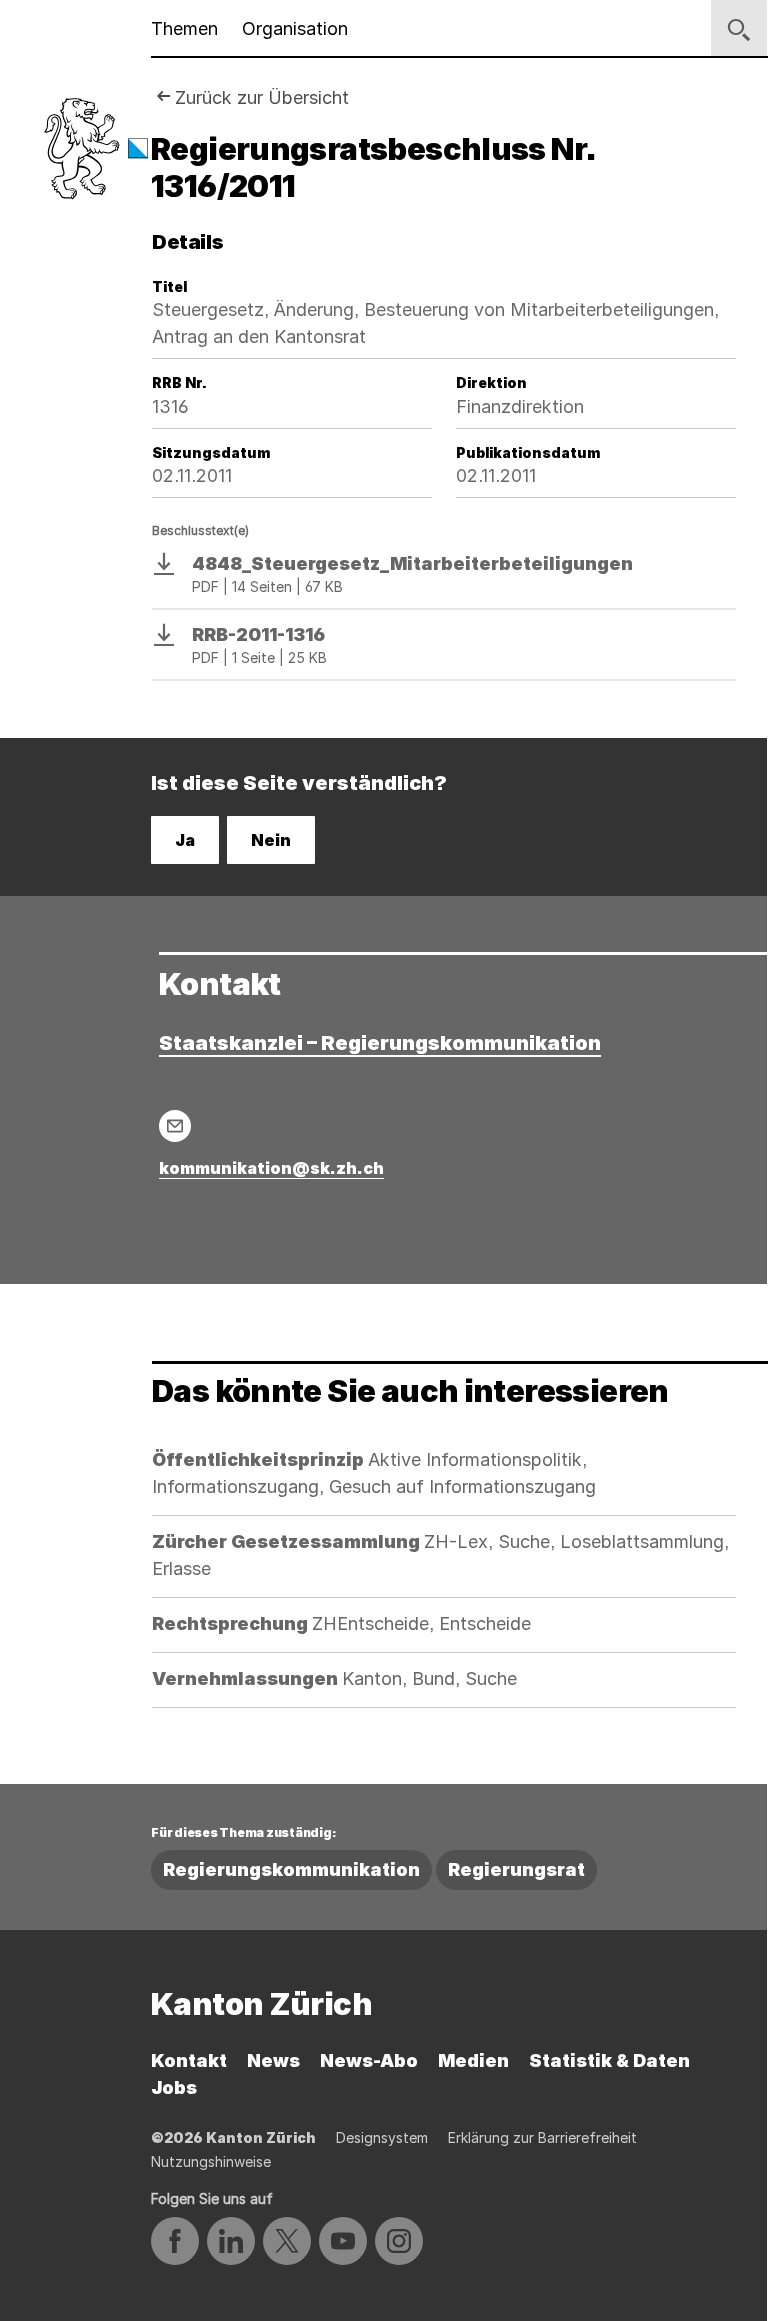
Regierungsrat (516, 1869)
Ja (185, 840)
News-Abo (369, 2060)
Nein (271, 840)
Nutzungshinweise (211, 2161)
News (273, 2060)
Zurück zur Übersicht (262, 97)
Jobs (174, 2087)
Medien (473, 2060)
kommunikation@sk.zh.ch (271, 1168)
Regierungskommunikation (291, 1869)
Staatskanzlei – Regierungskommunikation (380, 1043)
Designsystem (382, 2137)
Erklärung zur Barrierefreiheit (542, 2137)
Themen (184, 28)
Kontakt (189, 2060)
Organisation (295, 28)
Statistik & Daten (609, 2060)
